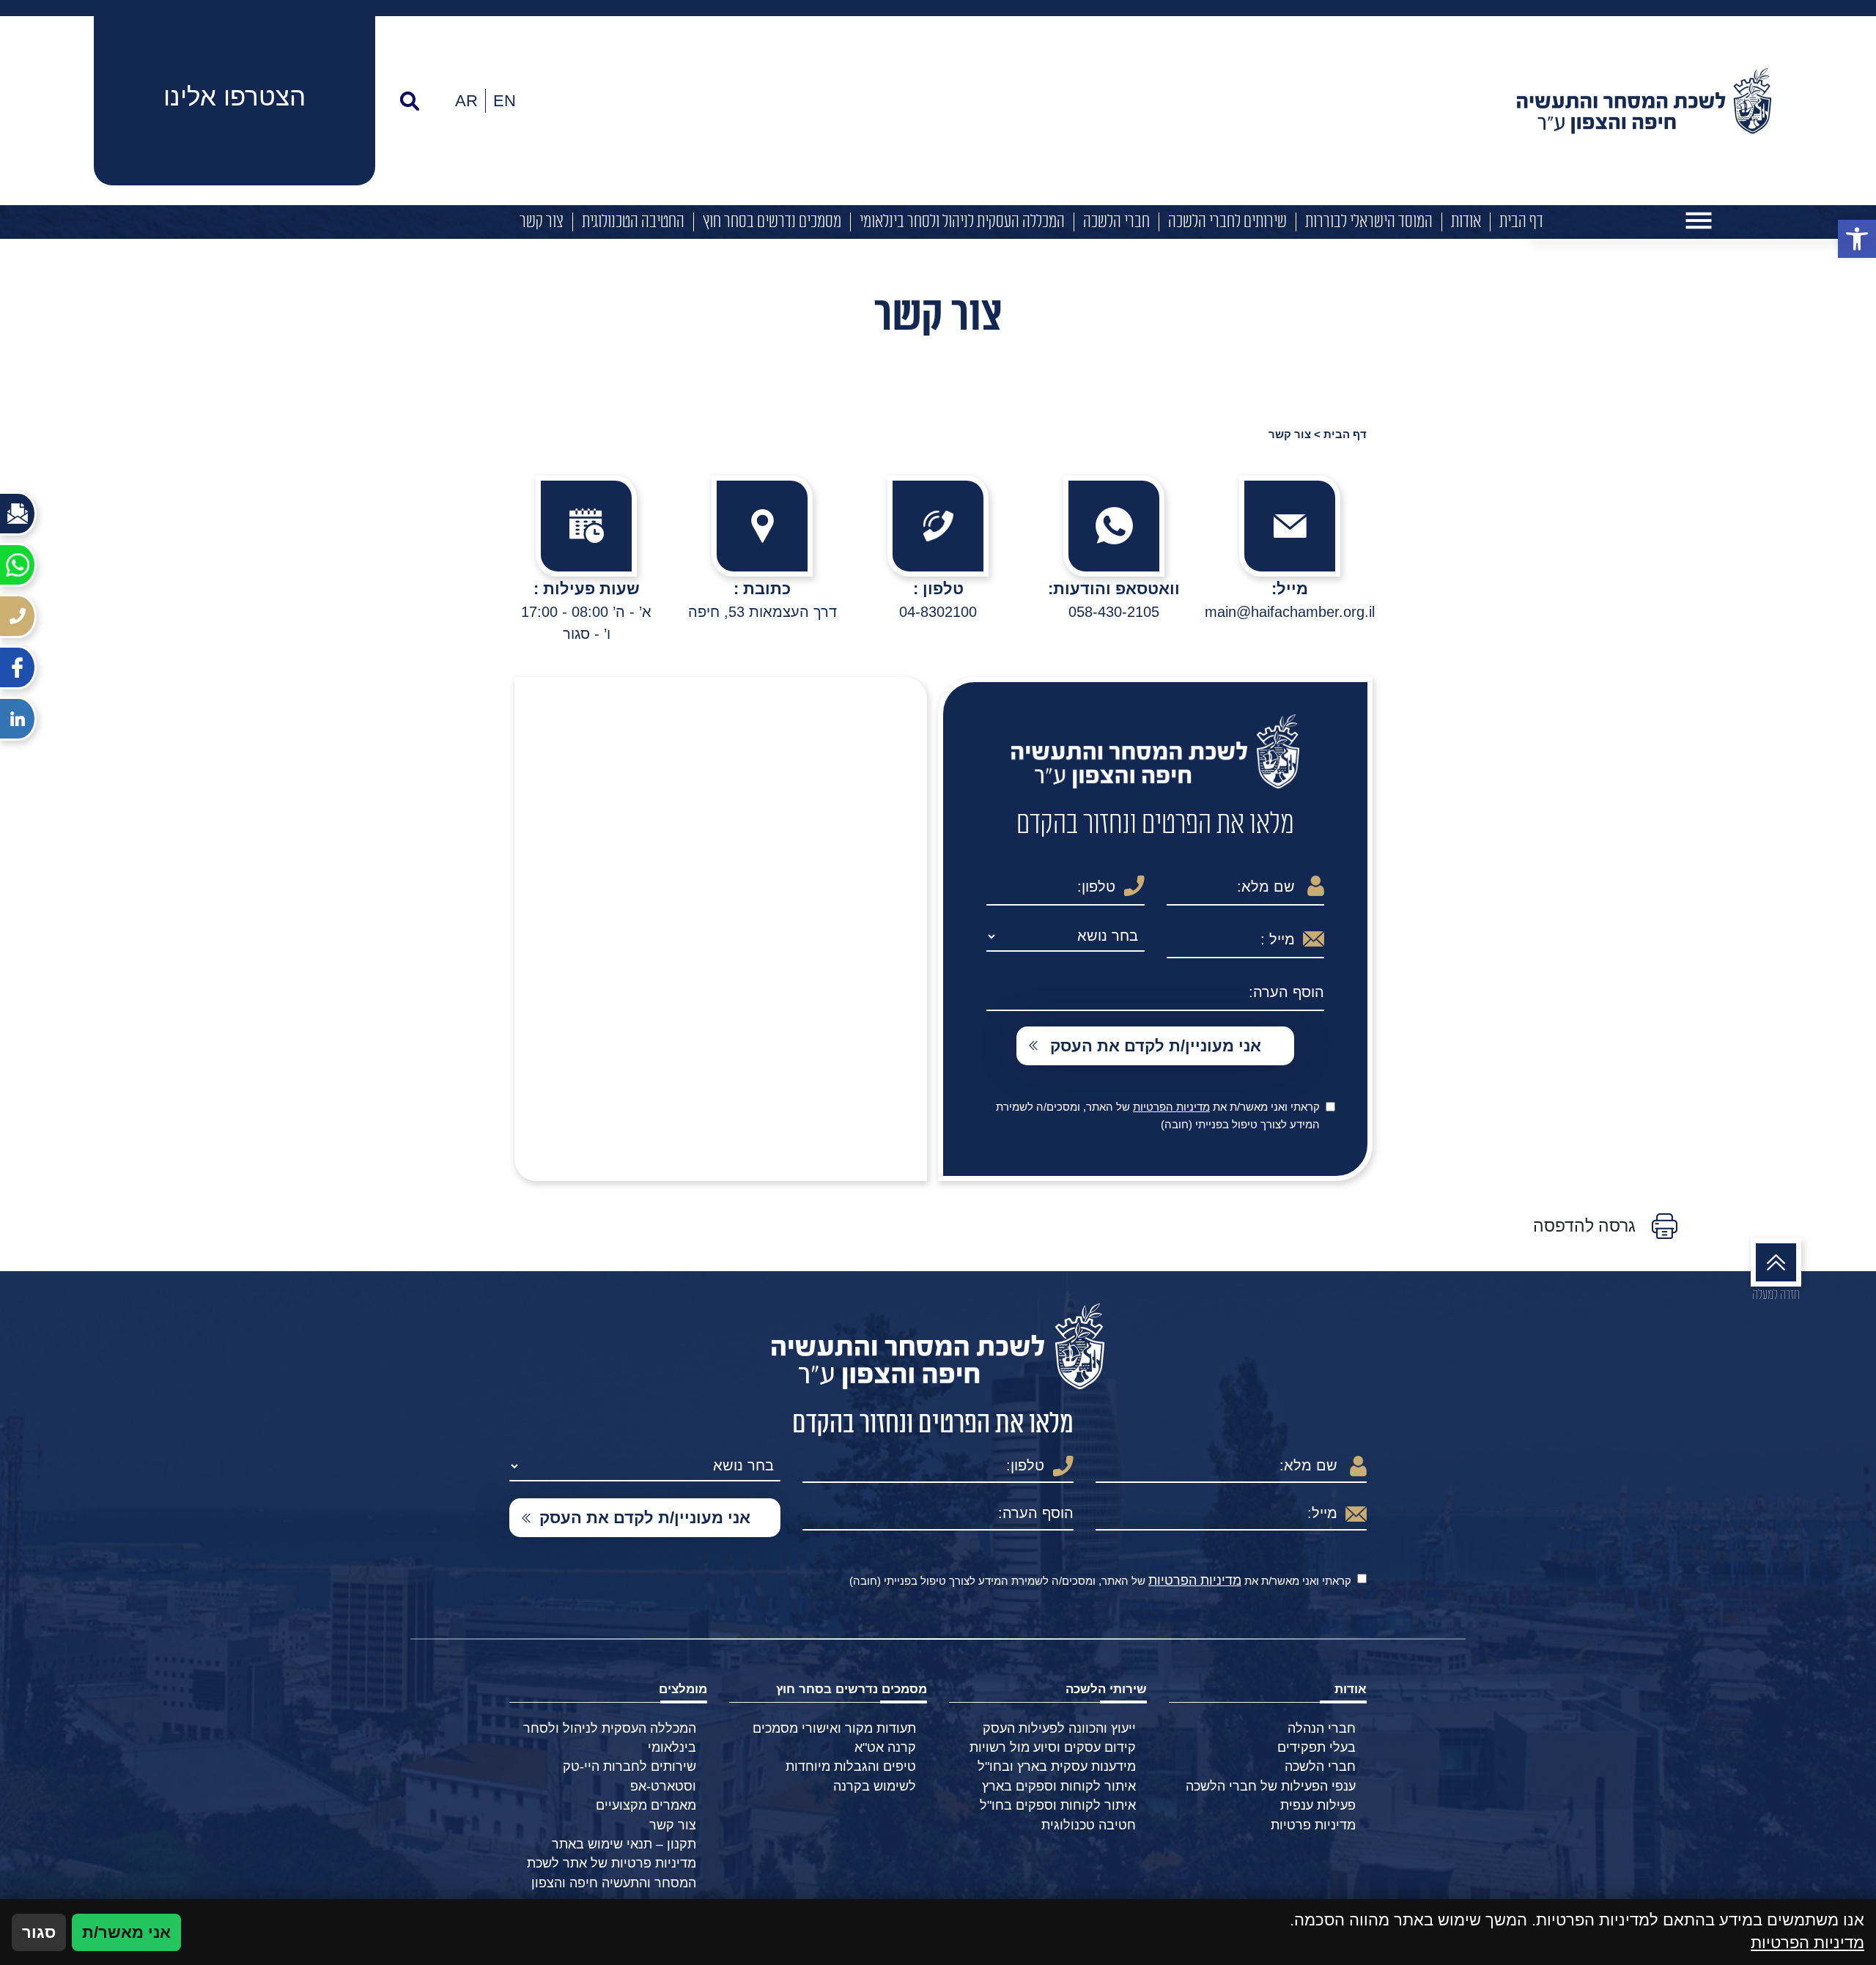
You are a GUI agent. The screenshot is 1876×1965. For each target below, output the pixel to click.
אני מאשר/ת (126, 1932)
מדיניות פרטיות (1313, 1825)
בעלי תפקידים (1316, 1747)
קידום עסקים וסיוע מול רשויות (1053, 1747)
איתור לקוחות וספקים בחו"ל (1058, 1805)
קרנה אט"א (885, 1747)
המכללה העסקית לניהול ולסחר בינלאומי (962, 222)
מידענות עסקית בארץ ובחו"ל (1057, 1766)
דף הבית (1521, 222)
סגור (39, 1932)
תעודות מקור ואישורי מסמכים (834, 1728)
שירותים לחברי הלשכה (1227, 222)
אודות (1466, 222)
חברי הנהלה (1322, 1728)
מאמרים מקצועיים (646, 1805)
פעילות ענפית (1318, 1805)
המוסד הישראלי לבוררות (1369, 222)
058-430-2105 (1114, 612)
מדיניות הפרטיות (1171, 1107)
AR (466, 101)
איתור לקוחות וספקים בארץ (1059, 1786)
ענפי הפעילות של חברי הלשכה (1271, 1786)
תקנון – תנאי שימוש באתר (624, 1844)
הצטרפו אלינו (234, 96)
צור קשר (542, 222)
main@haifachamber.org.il (1290, 612)
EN (505, 101)
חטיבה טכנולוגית (1089, 1825)
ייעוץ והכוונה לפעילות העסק (1059, 1728)
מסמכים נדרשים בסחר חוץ (772, 222)
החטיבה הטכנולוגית (633, 222)
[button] (1857, 239)
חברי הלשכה (1116, 222)
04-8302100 (938, 612)
